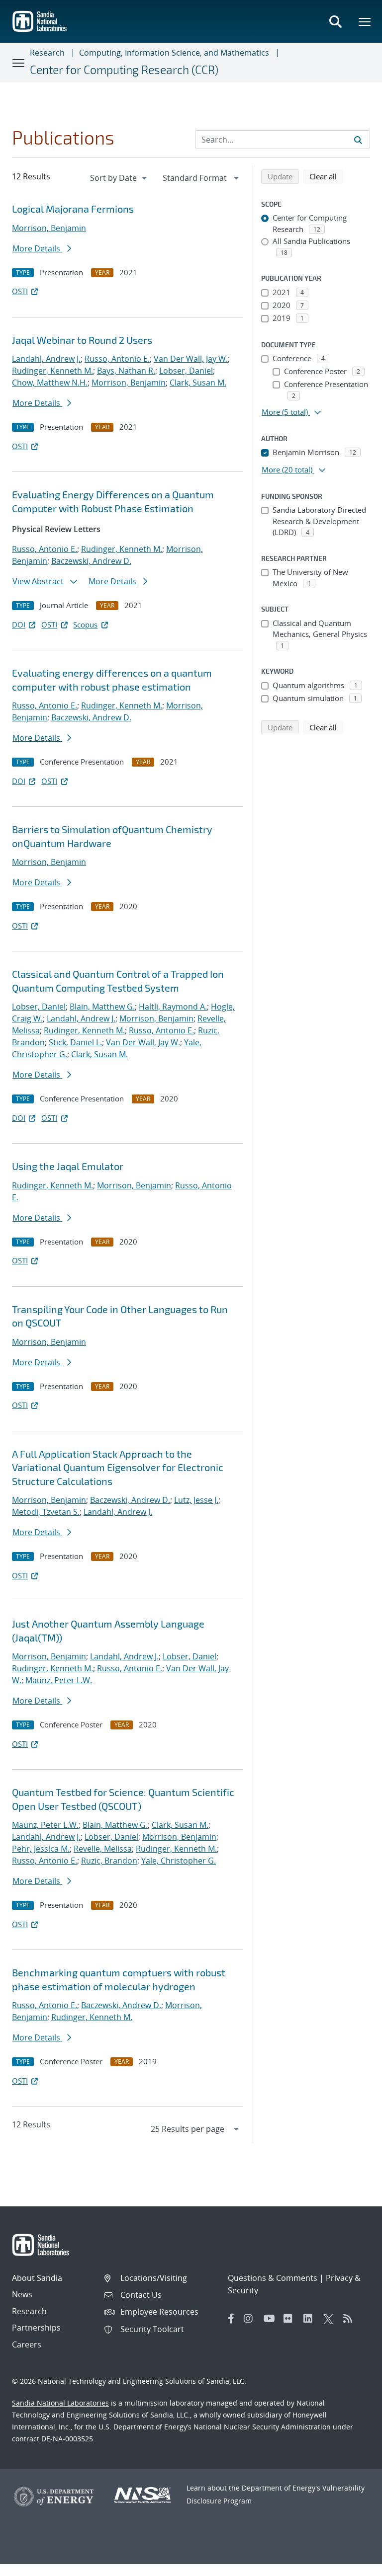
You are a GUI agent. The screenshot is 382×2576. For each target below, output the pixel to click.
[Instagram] (251, 2319)
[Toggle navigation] (19, 63)
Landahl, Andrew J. (46, 359)
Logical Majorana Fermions (73, 209)
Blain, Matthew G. (102, 1007)
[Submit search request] (358, 140)
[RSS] (351, 2319)
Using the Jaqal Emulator (68, 1166)
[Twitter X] (331, 2319)
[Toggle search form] (335, 21)
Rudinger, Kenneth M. (52, 371)
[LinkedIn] (311, 2319)
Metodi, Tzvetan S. (46, 1512)
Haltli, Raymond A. (173, 1007)
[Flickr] (291, 2319)
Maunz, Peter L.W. (59, 1680)
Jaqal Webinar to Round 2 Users (82, 340)
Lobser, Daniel (186, 371)
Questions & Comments (273, 2278)
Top (352, 2565)
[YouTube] (271, 2319)
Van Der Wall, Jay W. (191, 359)
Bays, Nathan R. (126, 371)
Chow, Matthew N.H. (50, 383)
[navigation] (119, 178)
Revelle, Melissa (103, 1849)
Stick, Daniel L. (75, 1042)
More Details (37, 248)
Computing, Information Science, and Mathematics (174, 53)
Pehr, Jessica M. (41, 1849)
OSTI (20, 291)
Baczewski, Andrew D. (91, 561)
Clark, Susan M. (198, 383)
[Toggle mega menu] (365, 21)
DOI (19, 624)
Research (47, 53)
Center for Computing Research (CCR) (124, 70)
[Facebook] (231, 2319)
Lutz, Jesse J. (196, 1500)
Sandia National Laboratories (60, 2403)
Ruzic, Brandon (109, 1861)
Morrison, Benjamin (49, 228)
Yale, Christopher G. (179, 1861)
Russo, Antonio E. (117, 359)
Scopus (85, 624)
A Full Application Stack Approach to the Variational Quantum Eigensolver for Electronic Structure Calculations (118, 1467)
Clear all (326, 176)
